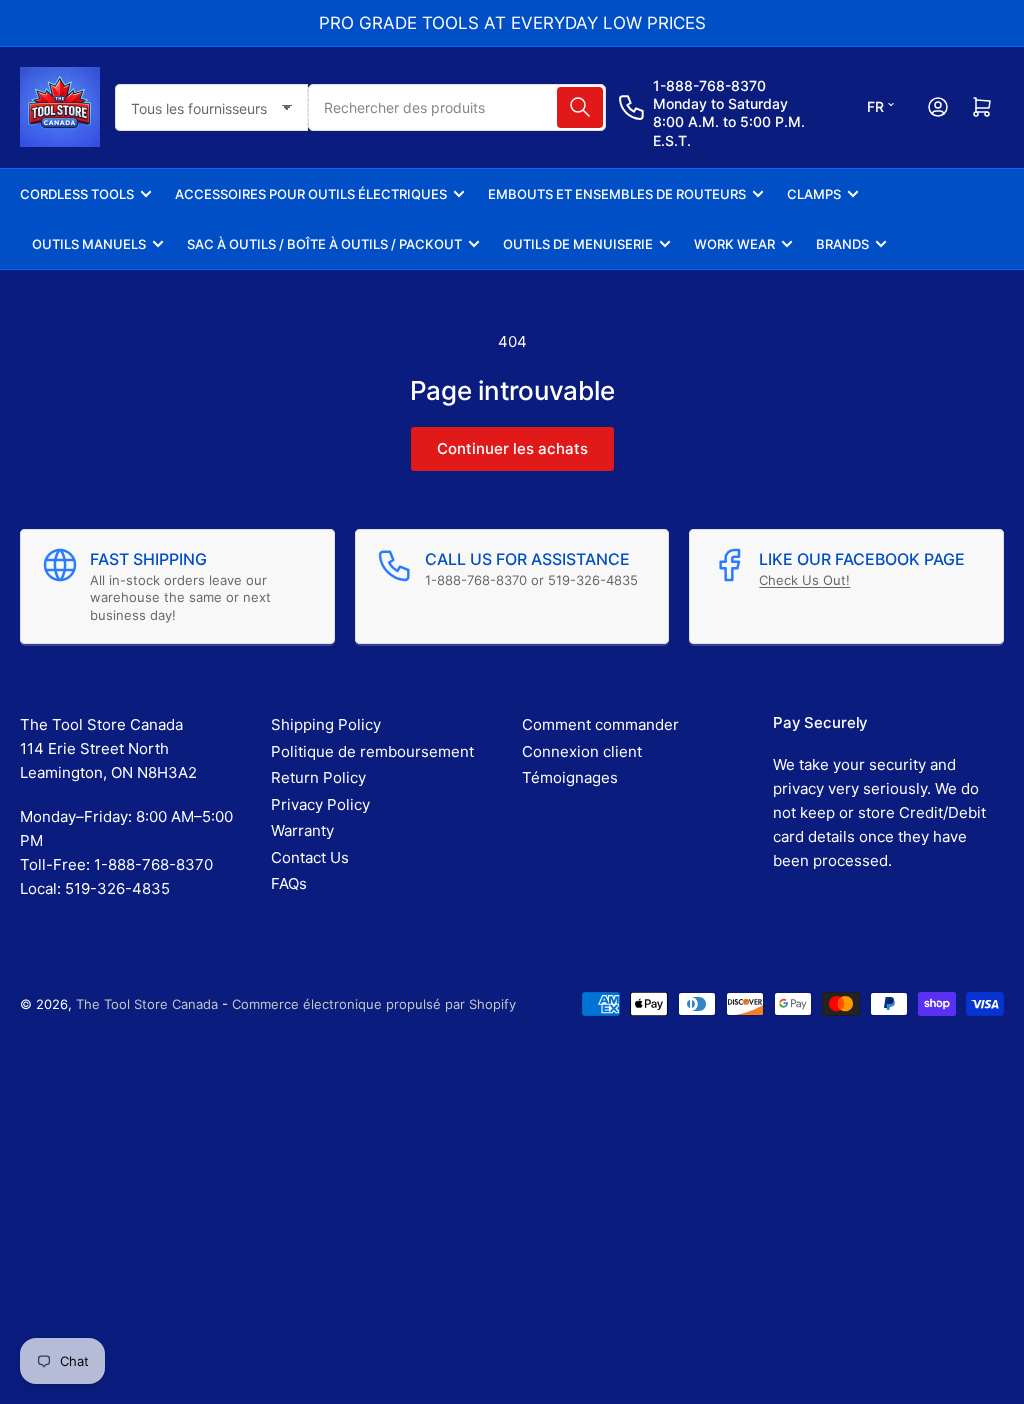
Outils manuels (89, 244)
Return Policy (318, 777)
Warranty (302, 830)
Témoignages (570, 777)
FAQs (289, 883)
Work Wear (734, 244)
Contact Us (310, 857)
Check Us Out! (804, 580)
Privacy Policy (320, 804)
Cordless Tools (77, 194)
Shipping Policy (326, 724)
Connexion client (582, 751)
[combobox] (457, 107)
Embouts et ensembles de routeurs (617, 194)
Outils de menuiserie (578, 244)
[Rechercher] (580, 107)
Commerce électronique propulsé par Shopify (374, 1004)
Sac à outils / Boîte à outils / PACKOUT (324, 244)
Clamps (814, 194)
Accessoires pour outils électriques (311, 194)
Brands (842, 244)
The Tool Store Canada (147, 1004)
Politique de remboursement (372, 751)
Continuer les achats (512, 448)
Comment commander (600, 724)
